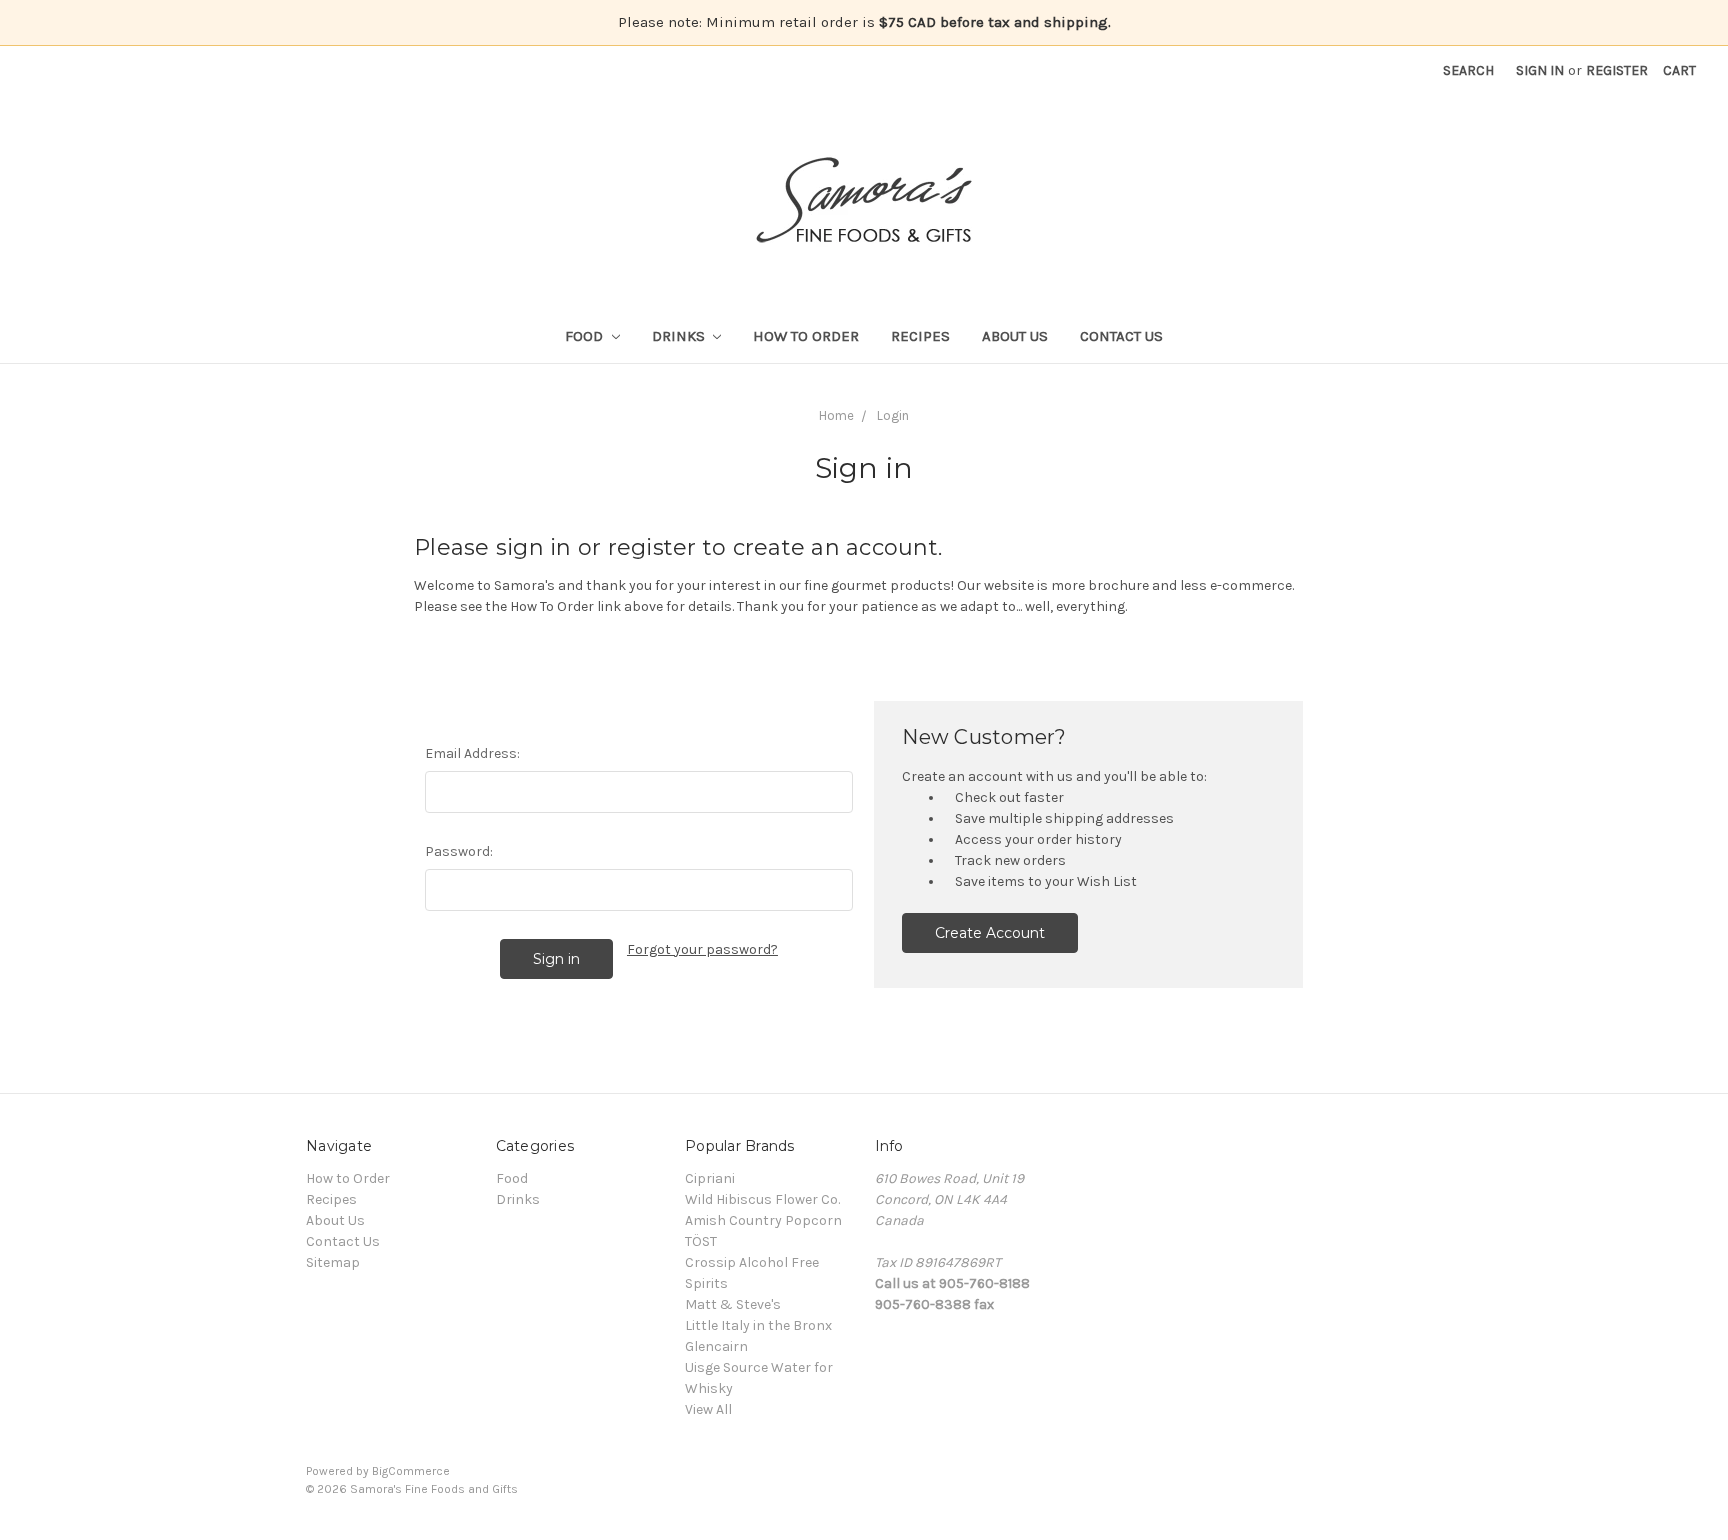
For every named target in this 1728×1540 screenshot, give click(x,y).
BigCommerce (411, 1471)
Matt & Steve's (733, 1304)
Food (586, 336)
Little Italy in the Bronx (758, 1325)
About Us (1015, 336)
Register (1617, 70)
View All (708, 1409)
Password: (459, 851)
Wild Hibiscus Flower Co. (762, 1199)
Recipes (920, 336)
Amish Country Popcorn (763, 1220)
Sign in (1540, 70)
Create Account (990, 933)
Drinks (680, 336)
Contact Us (1121, 336)
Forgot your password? (702, 949)
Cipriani (710, 1178)
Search (1468, 70)
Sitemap (333, 1262)
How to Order (806, 336)
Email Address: (472, 753)
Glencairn (716, 1346)
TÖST (701, 1241)
